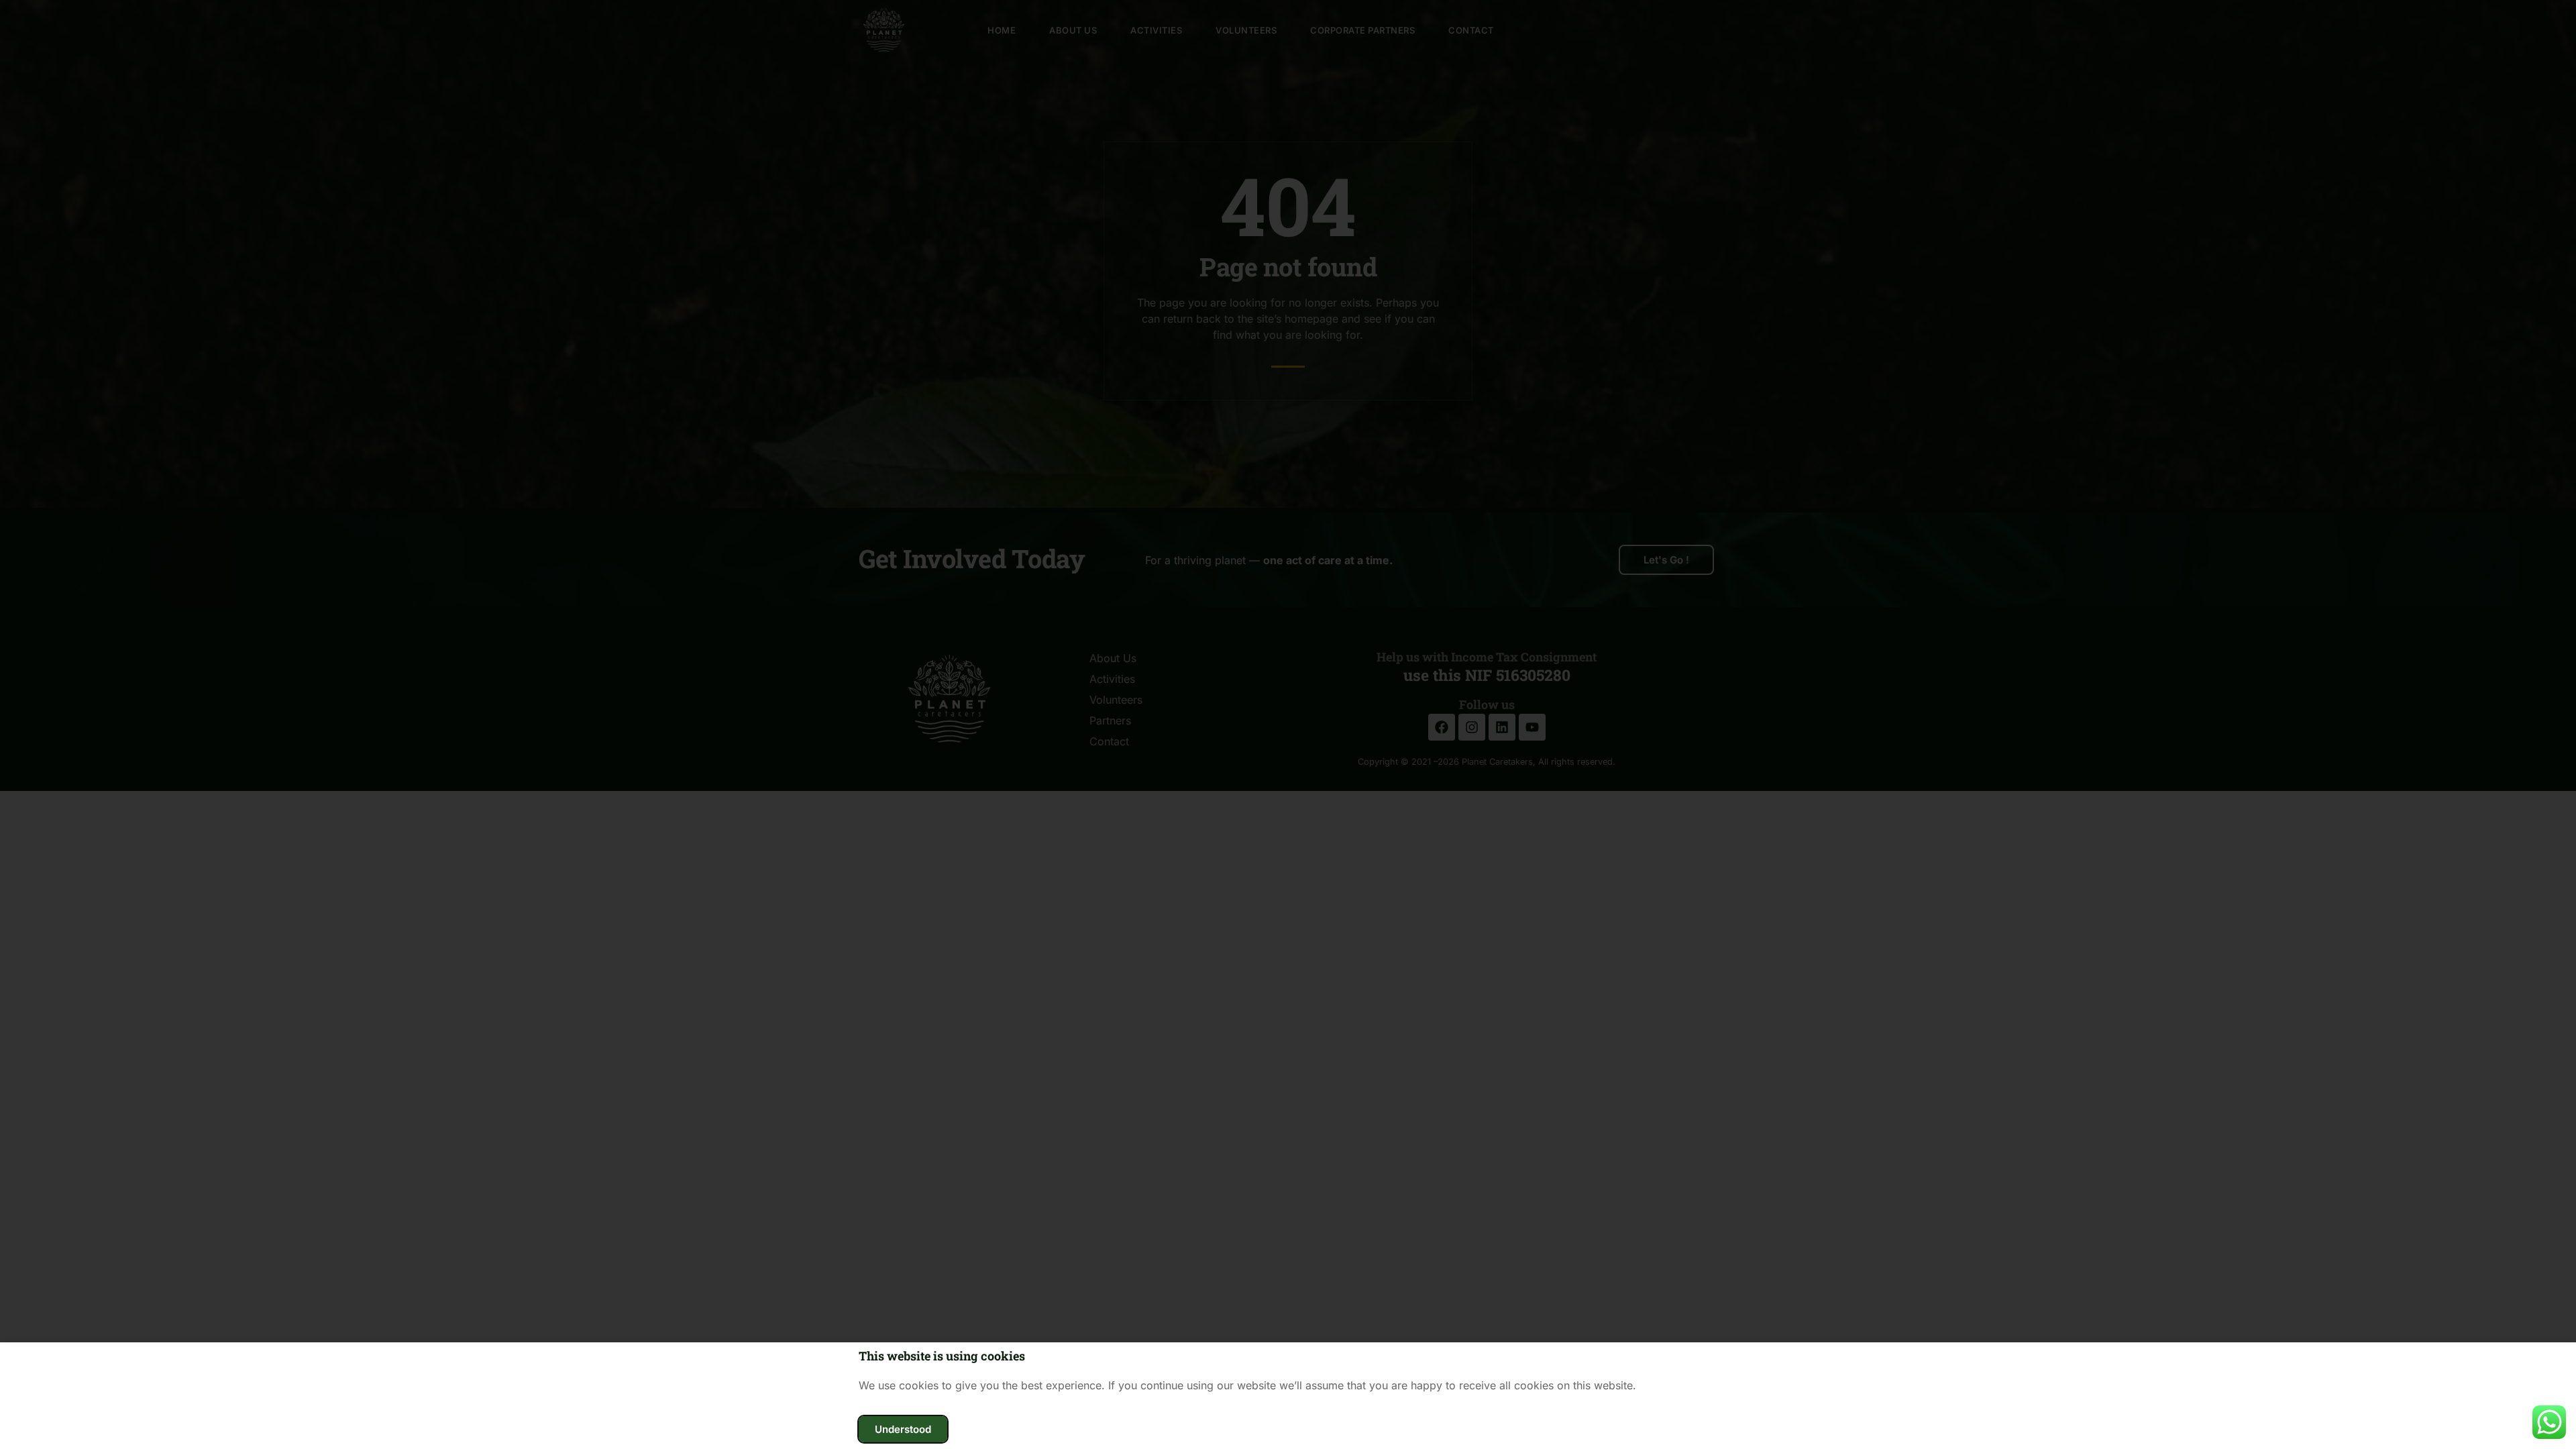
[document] (1288, 724)
